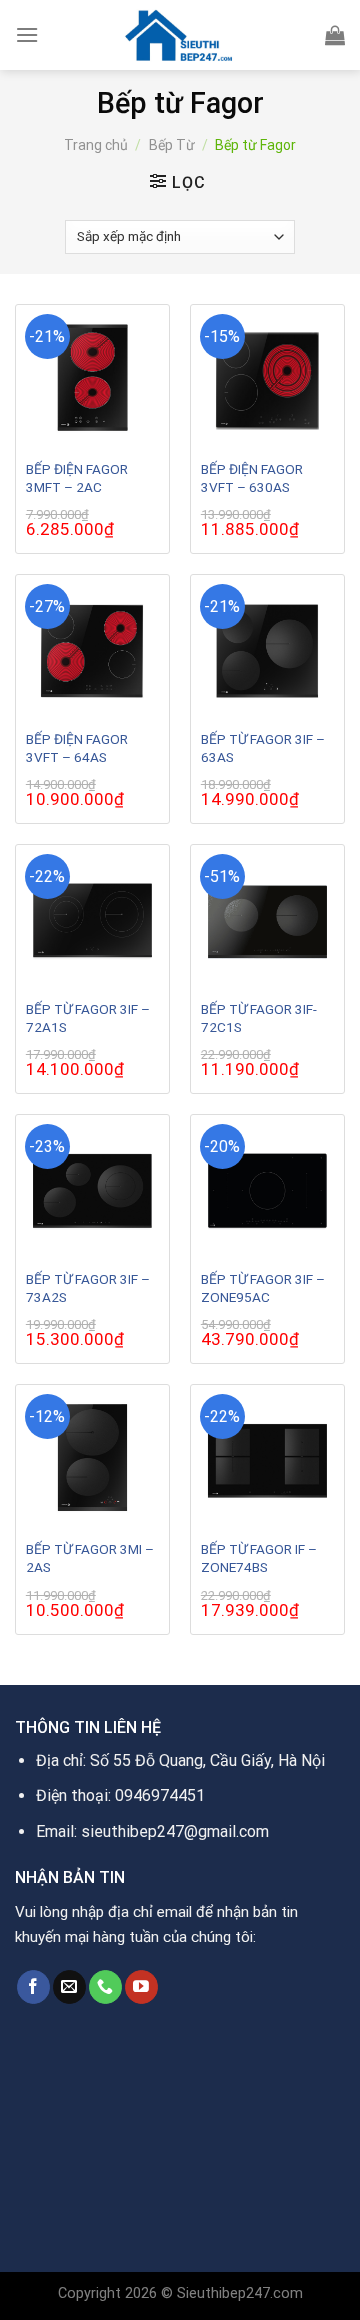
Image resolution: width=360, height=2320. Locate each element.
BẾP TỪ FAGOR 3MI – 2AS (90, 1558)
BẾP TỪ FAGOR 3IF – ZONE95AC (263, 1288)
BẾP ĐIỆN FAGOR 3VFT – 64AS (77, 748)
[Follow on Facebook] (33, 1987)
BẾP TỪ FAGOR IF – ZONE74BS (259, 1558)
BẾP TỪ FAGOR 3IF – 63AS (263, 748)
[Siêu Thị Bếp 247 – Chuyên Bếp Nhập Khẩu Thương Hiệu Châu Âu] (180, 35)
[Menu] (27, 34)
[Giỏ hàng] (335, 35)
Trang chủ (96, 145)
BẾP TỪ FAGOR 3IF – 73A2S (88, 1288)
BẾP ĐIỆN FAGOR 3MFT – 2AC (77, 478)
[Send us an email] (69, 1987)
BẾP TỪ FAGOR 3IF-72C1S (259, 1018)
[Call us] (105, 1987)
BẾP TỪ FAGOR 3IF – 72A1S (88, 1018)
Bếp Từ (172, 145)
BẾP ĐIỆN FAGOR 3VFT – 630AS (252, 478)
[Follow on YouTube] (141, 1987)
